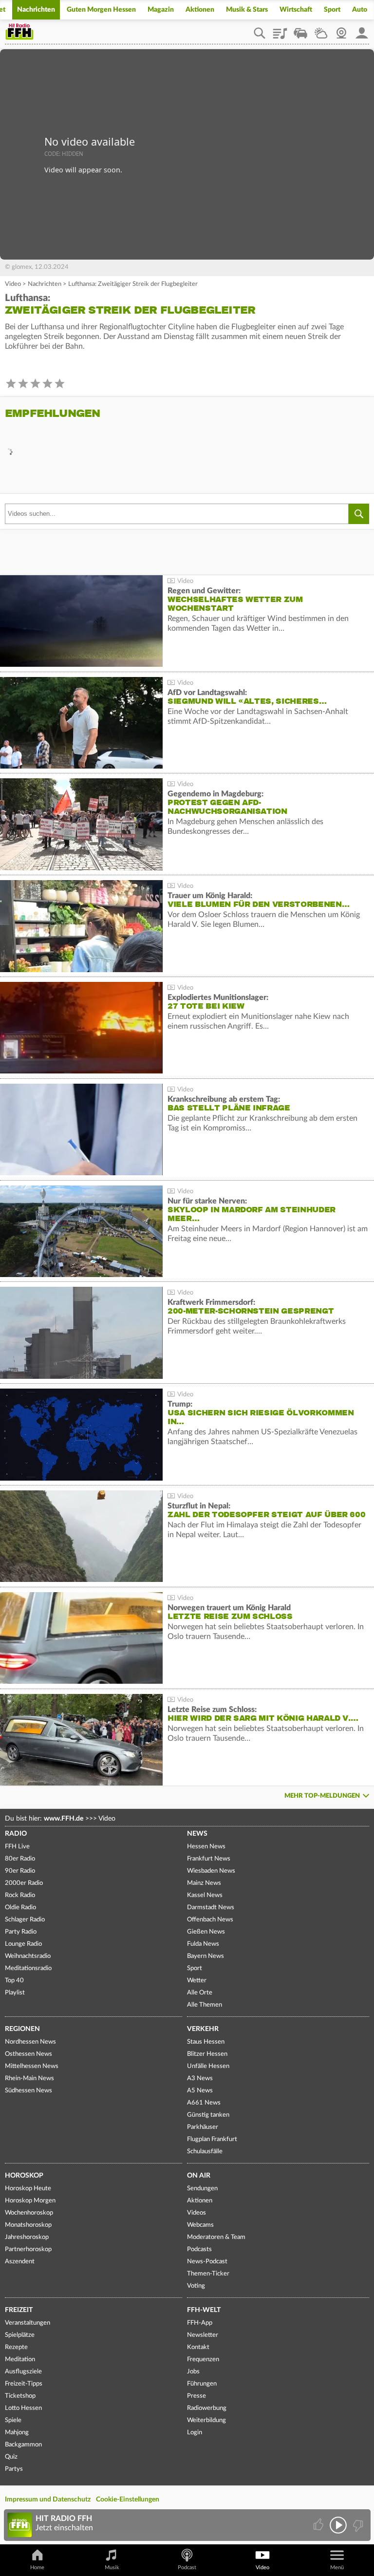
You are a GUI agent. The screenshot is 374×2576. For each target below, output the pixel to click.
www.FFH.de (64, 1819)
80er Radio (20, 1859)
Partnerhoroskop (28, 2249)
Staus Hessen (206, 2042)
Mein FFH (362, 30)
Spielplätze (20, 2335)
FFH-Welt (204, 2310)
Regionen (22, 2029)
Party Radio (21, 1932)
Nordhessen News (30, 2042)
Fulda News (203, 1944)
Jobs (193, 2372)
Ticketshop (20, 2396)
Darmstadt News (211, 1908)
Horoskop (24, 2176)
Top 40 (14, 1981)
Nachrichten (36, 10)
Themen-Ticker (208, 2274)
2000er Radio (24, 1883)
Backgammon (23, 2445)
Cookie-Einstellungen (128, 2500)
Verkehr (203, 2029)
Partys (14, 2469)
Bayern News (206, 1956)
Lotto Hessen (23, 2408)
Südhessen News (28, 2091)
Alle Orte (200, 1993)
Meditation (20, 2360)
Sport (332, 10)
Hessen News (206, 1847)
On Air (199, 2176)
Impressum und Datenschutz (48, 2500)
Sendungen (202, 2189)
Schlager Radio (25, 1920)
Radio (16, 1834)
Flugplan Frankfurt (212, 2139)
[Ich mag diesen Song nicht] (357, 2525)
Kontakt (198, 2347)
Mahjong (17, 2433)
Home (37, 2567)
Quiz (11, 2457)
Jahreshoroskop (27, 2237)
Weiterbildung (206, 2420)
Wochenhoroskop (29, 2213)
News (197, 1834)
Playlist (280, 30)
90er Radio (20, 1871)
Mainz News (204, 1883)
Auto (360, 10)
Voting (196, 2286)
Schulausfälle (205, 2152)
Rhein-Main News (29, 2078)
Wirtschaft (296, 10)
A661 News (204, 2103)
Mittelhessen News (32, 2066)
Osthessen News (28, 2054)
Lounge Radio (23, 1944)
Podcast (187, 2567)
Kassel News (205, 1895)
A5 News (200, 2091)
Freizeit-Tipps (24, 2384)
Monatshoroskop (28, 2225)
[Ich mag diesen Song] (319, 2525)
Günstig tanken (208, 2115)
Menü (337, 2567)
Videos (196, 2213)
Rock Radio (20, 1895)
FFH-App (200, 2323)
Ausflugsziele (23, 2372)
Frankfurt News (209, 1859)
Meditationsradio (28, 1968)
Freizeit (19, 2310)
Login (195, 2433)
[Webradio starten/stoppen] (338, 2525)
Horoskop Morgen (30, 2201)
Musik (112, 2567)
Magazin (161, 10)
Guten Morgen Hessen (101, 10)
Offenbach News (210, 1920)
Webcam (341, 30)
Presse (196, 2396)
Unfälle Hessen (208, 2066)
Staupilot (300, 30)
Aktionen (200, 10)
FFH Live (17, 1847)
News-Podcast (207, 2262)
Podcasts (199, 2249)
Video (13, 284)
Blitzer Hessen (207, 2054)
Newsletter (203, 2335)
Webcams (200, 2225)
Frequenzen (203, 2360)
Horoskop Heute (28, 2189)
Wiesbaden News (211, 1871)
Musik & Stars (247, 10)
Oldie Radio (20, 1908)
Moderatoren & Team (216, 2237)
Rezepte (16, 2347)
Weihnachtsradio (28, 1956)
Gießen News (206, 1932)
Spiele (13, 2420)
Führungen (202, 2384)
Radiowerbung (207, 2408)
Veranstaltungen (28, 2323)
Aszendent (20, 2262)
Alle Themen (205, 2005)
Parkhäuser (203, 2127)
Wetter (321, 30)
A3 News (200, 2078)
